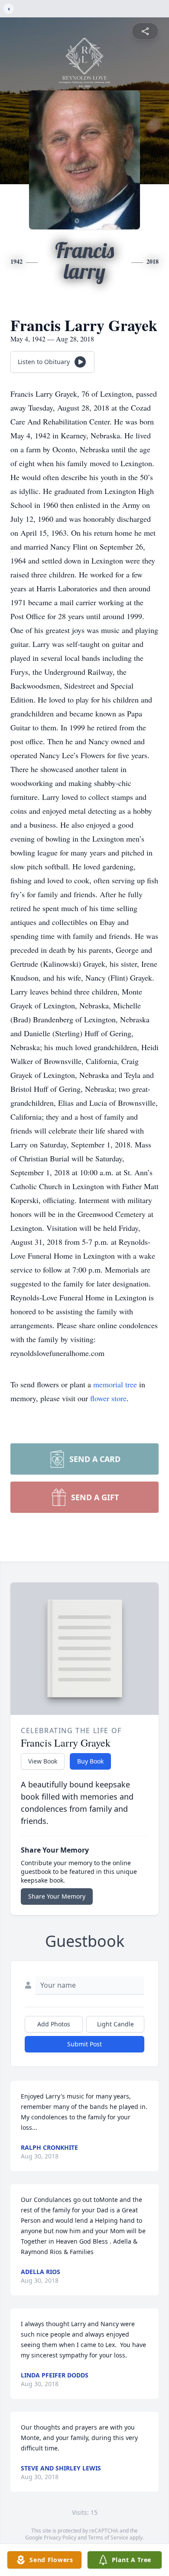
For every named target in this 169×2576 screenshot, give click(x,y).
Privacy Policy (60, 2538)
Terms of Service (108, 2538)
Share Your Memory (57, 1896)
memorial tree (115, 1384)
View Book (43, 1761)
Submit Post (84, 2044)
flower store (108, 1398)
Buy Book (90, 1761)
